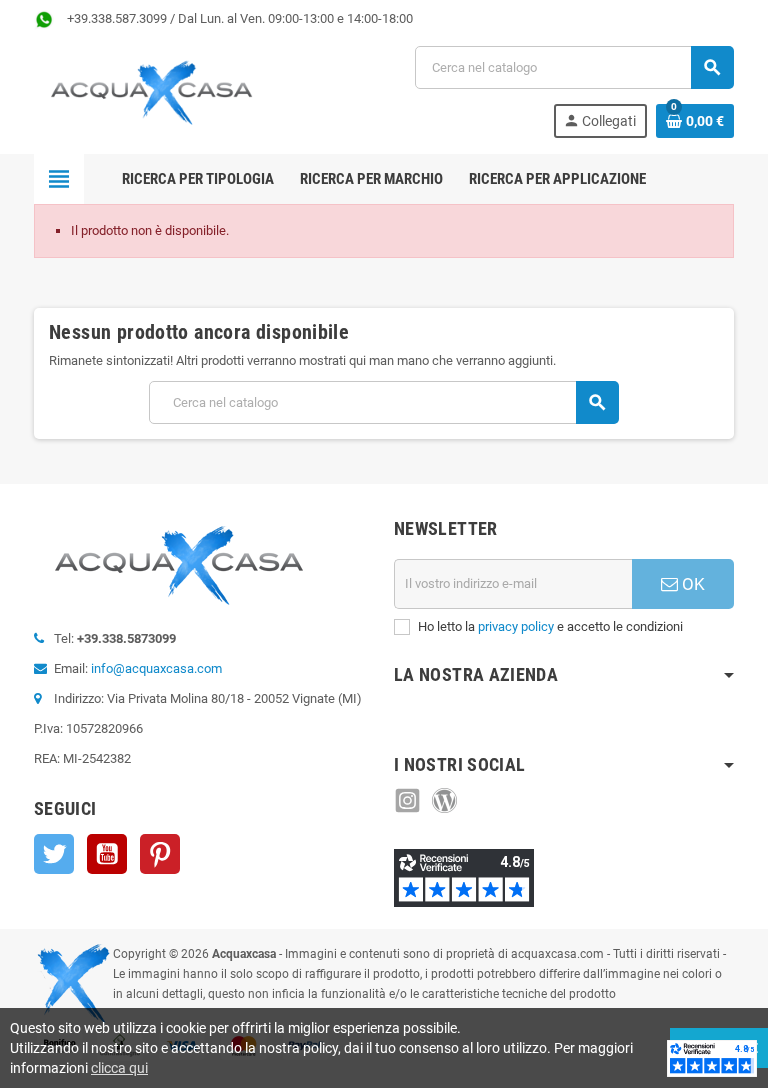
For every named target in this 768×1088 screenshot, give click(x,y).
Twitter (54, 854)
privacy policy (516, 626)
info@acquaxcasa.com (156, 668)
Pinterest (160, 854)
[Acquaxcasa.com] (152, 90)
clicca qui (119, 1068)
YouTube (107, 854)
